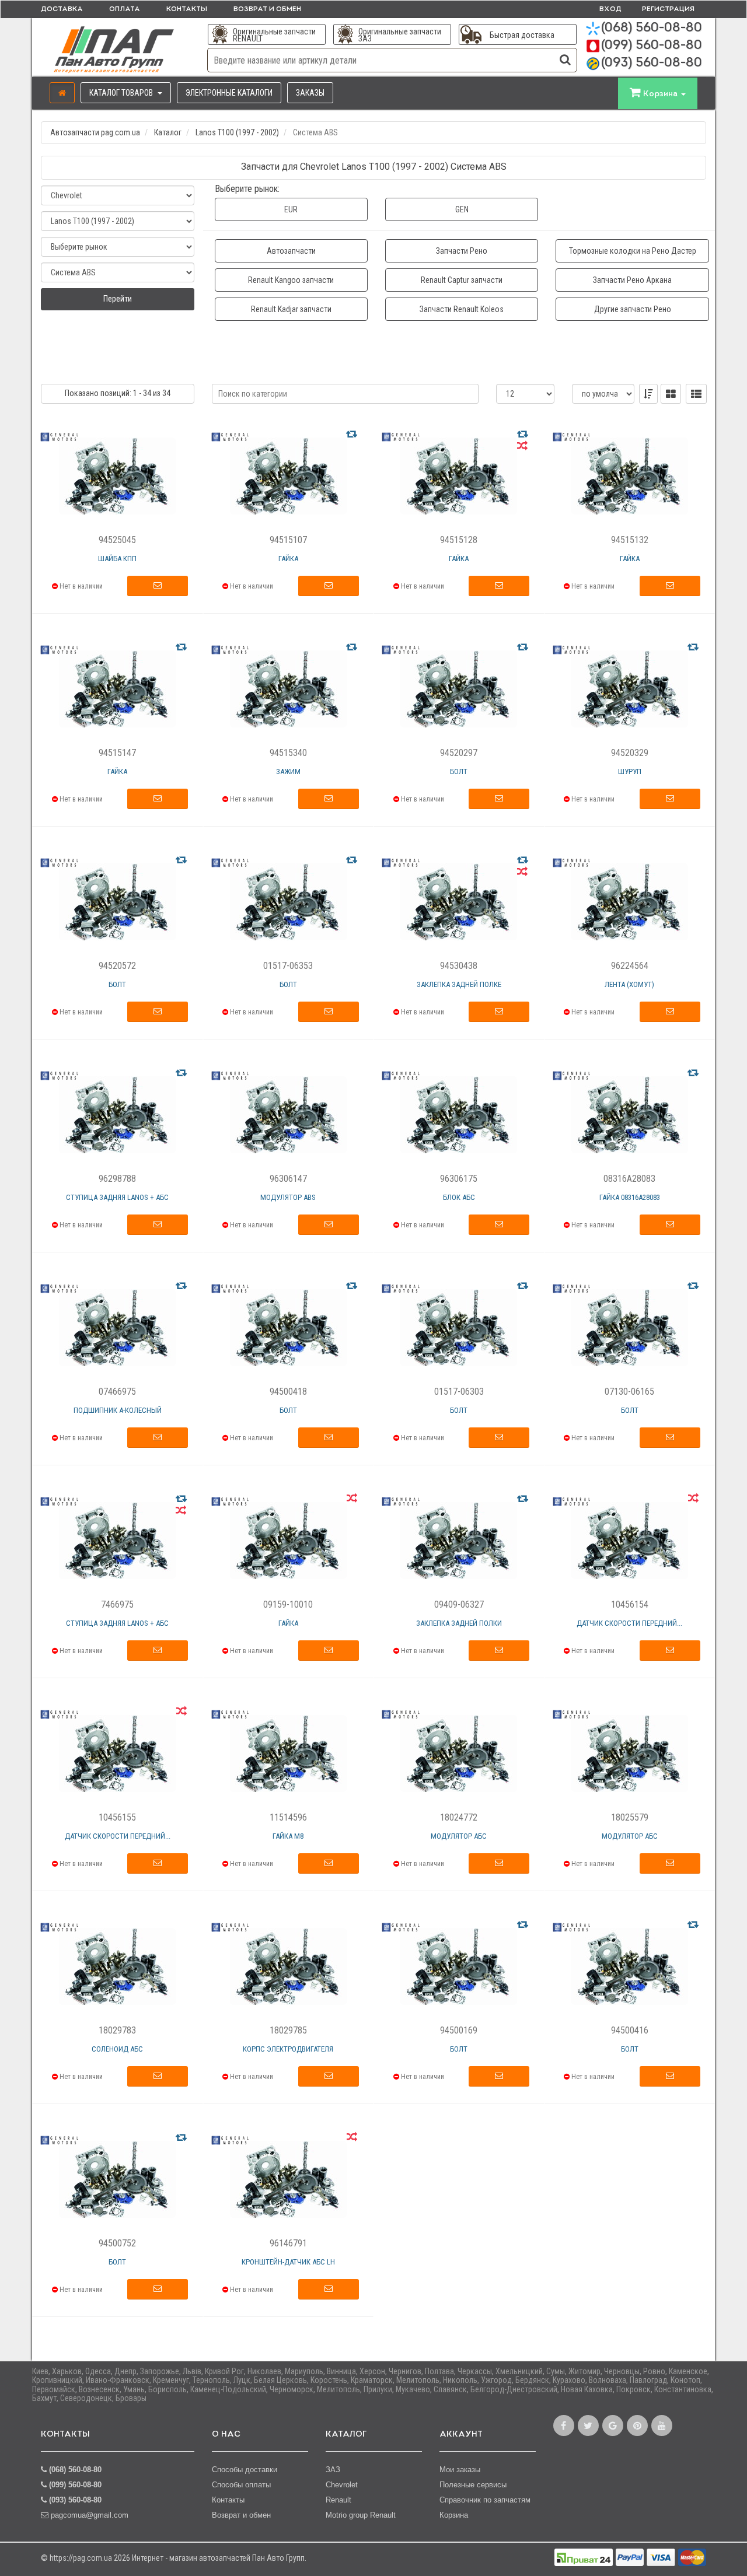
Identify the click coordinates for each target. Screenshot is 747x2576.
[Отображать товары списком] (696, 394)
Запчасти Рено (462, 251)
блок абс (459, 1197)
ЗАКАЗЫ (310, 93)
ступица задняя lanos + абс (117, 1197)
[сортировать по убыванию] (648, 394)
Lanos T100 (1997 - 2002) (237, 132)
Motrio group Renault (361, 2515)
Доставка (62, 9)
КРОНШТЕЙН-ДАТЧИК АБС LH (288, 2262)
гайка (288, 559)
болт (459, 771)
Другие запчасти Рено (633, 309)
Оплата (125, 9)
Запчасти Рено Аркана (632, 280)
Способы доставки (245, 2470)
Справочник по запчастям (485, 2500)
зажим (288, 771)
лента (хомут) (629, 984)
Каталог (168, 132)
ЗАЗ (333, 2470)
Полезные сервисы (473, 2485)
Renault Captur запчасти (462, 280)
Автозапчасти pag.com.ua (95, 132)
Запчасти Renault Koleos (462, 309)
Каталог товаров (122, 93)
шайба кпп (117, 559)
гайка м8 (288, 1836)
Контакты (187, 9)
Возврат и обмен (267, 9)
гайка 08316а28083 (630, 1197)
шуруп (630, 771)
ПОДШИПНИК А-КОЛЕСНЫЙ (118, 1410)
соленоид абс (117, 2049)
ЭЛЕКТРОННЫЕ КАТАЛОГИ (229, 93)
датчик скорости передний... (629, 1623)
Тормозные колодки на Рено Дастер (633, 251)
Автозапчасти (291, 251)
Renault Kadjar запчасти (291, 309)
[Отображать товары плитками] (671, 394)
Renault (338, 2500)
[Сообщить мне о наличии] (158, 586)
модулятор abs (288, 1197)
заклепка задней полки (459, 1623)
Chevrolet (342, 2485)
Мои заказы (460, 2470)
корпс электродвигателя (288, 2049)
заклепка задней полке (459, 984)
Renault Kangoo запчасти (291, 280)
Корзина (454, 2515)
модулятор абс (459, 1836)
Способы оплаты (241, 2485)
